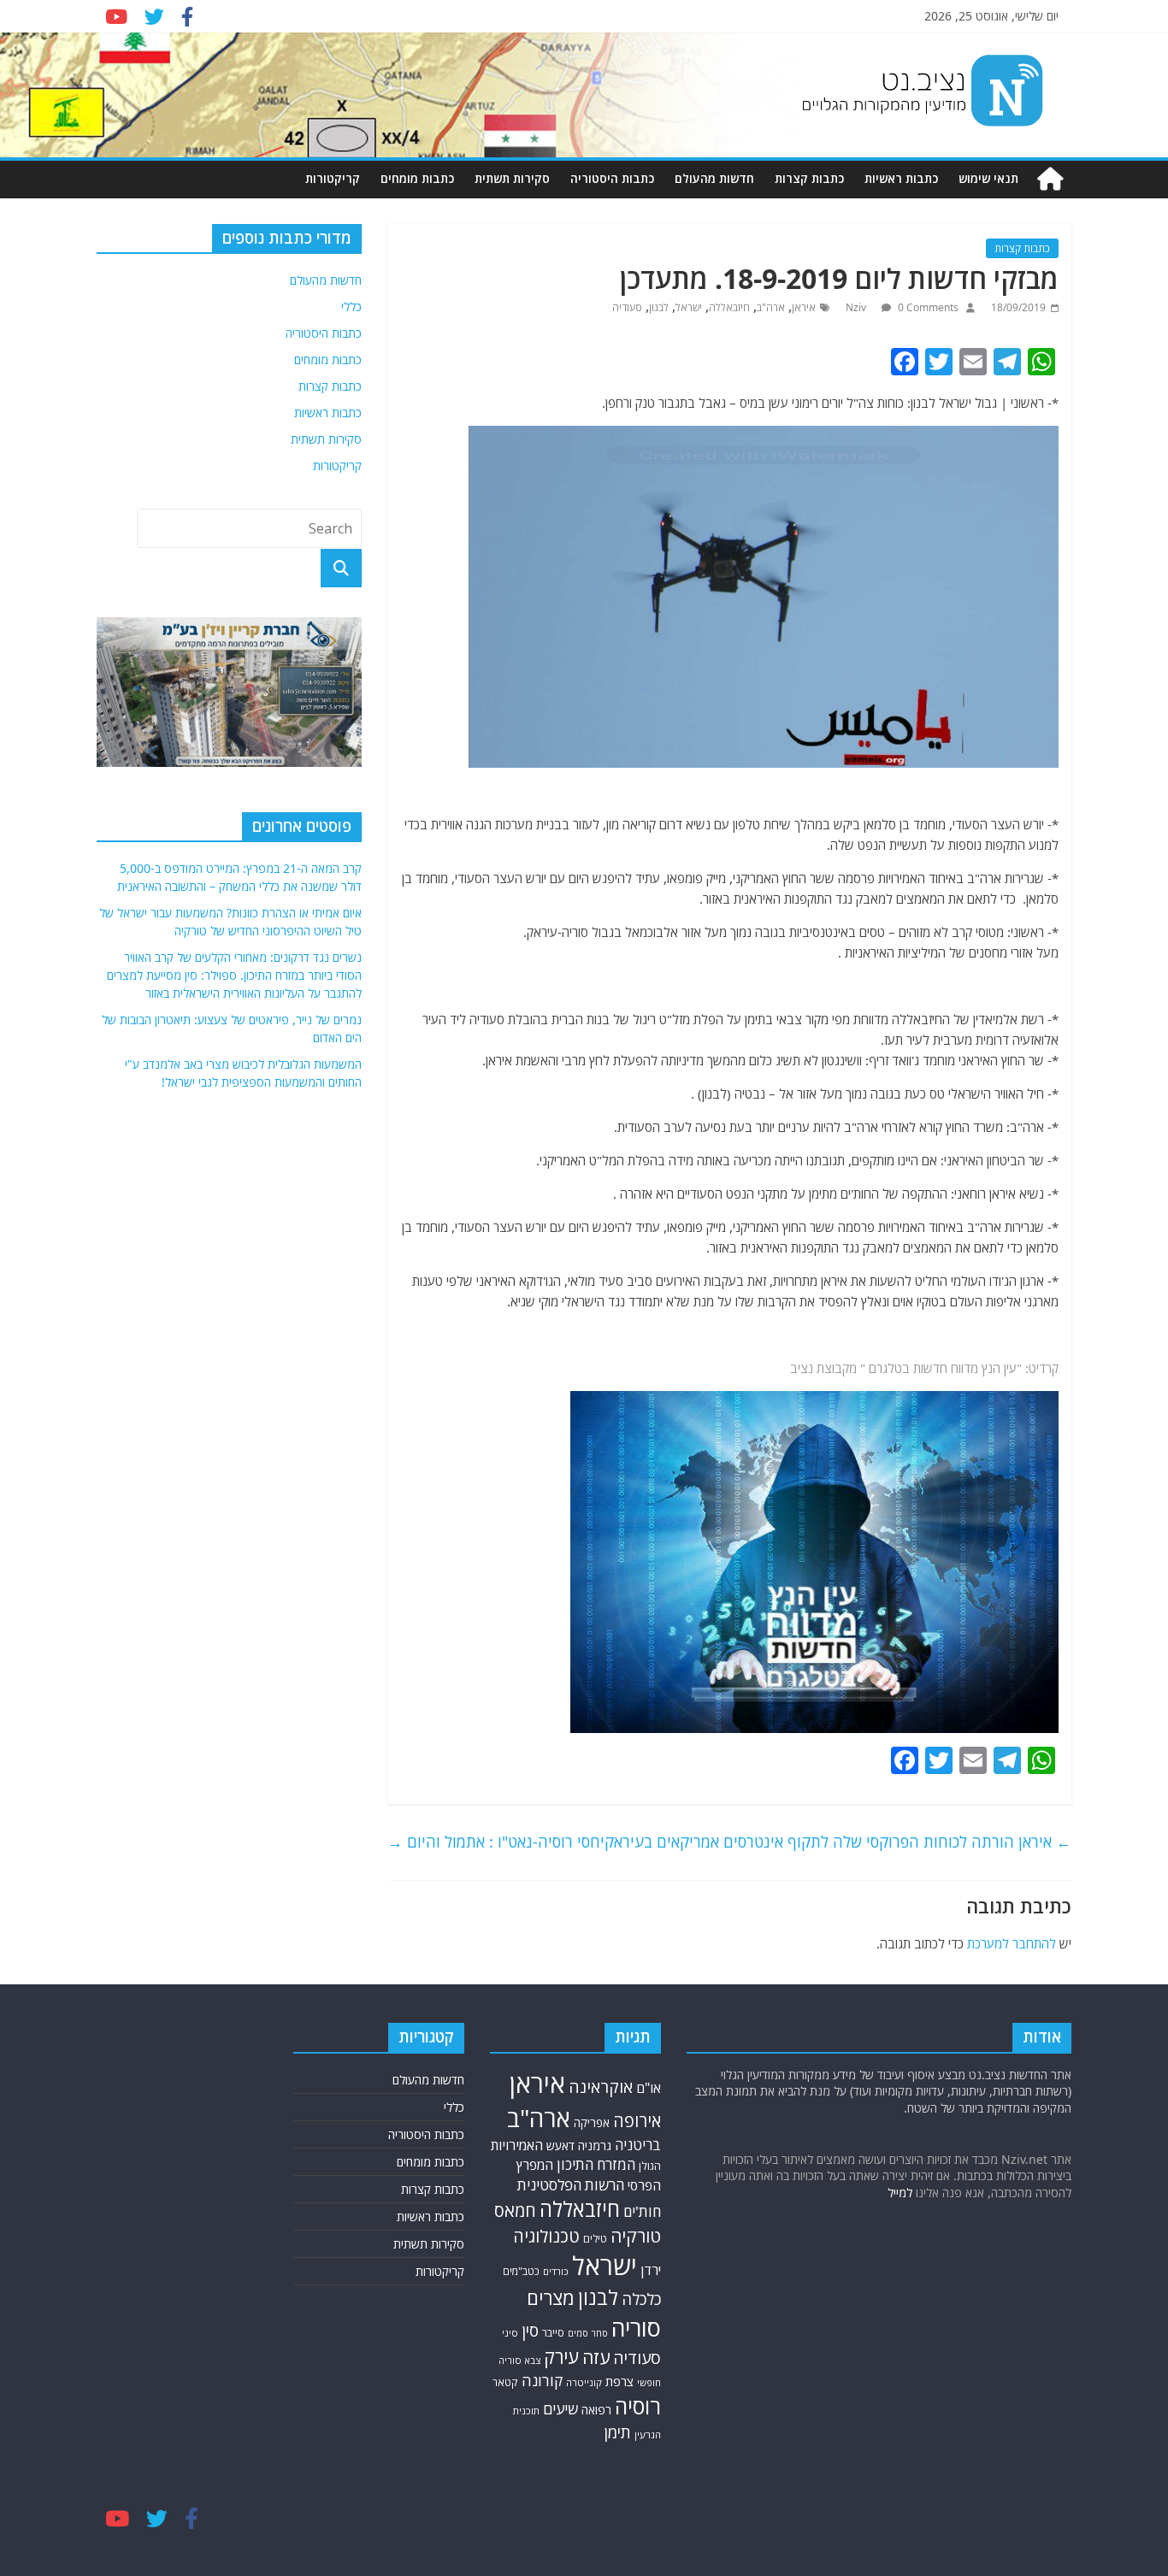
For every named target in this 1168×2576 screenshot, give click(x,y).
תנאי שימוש (988, 178)
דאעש (560, 2146)
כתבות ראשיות (901, 178)
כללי (351, 307)
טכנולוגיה (546, 2236)
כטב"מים (521, 2271)
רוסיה (638, 2406)
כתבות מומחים (417, 178)
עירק (561, 2357)
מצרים (551, 2298)
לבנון (659, 307)
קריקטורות (333, 178)
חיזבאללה (729, 307)
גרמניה (595, 2146)
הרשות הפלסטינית (571, 2185)
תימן (617, 2432)
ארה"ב (771, 307)
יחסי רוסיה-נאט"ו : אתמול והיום (496, 1842)
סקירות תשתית (512, 178)
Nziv (857, 307)
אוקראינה (601, 2087)
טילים (595, 2239)
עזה (596, 2357)
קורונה (542, 2380)
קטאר (505, 2382)
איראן (804, 307)
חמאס (515, 2211)
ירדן (651, 2270)
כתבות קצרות (809, 178)
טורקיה (636, 2236)
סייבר (553, 2332)
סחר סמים (588, 2333)
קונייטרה (584, 2382)
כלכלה (641, 2299)
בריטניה (638, 2145)
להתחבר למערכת (1012, 1943)
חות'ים (642, 2211)
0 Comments (927, 307)
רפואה (596, 2410)
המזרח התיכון (596, 2164)
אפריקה (592, 2123)
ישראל (689, 307)
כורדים (556, 2271)
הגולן (650, 2166)
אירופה (637, 2121)
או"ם (649, 2088)
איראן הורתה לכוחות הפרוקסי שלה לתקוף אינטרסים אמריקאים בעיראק (838, 1842)
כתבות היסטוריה (612, 178)
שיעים (560, 2409)
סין (530, 2331)
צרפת (619, 2381)
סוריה (636, 2328)
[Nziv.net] (1050, 179)
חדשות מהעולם (714, 178)
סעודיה (627, 307)
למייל (900, 2193)
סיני (510, 2333)
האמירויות (517, 2145)
